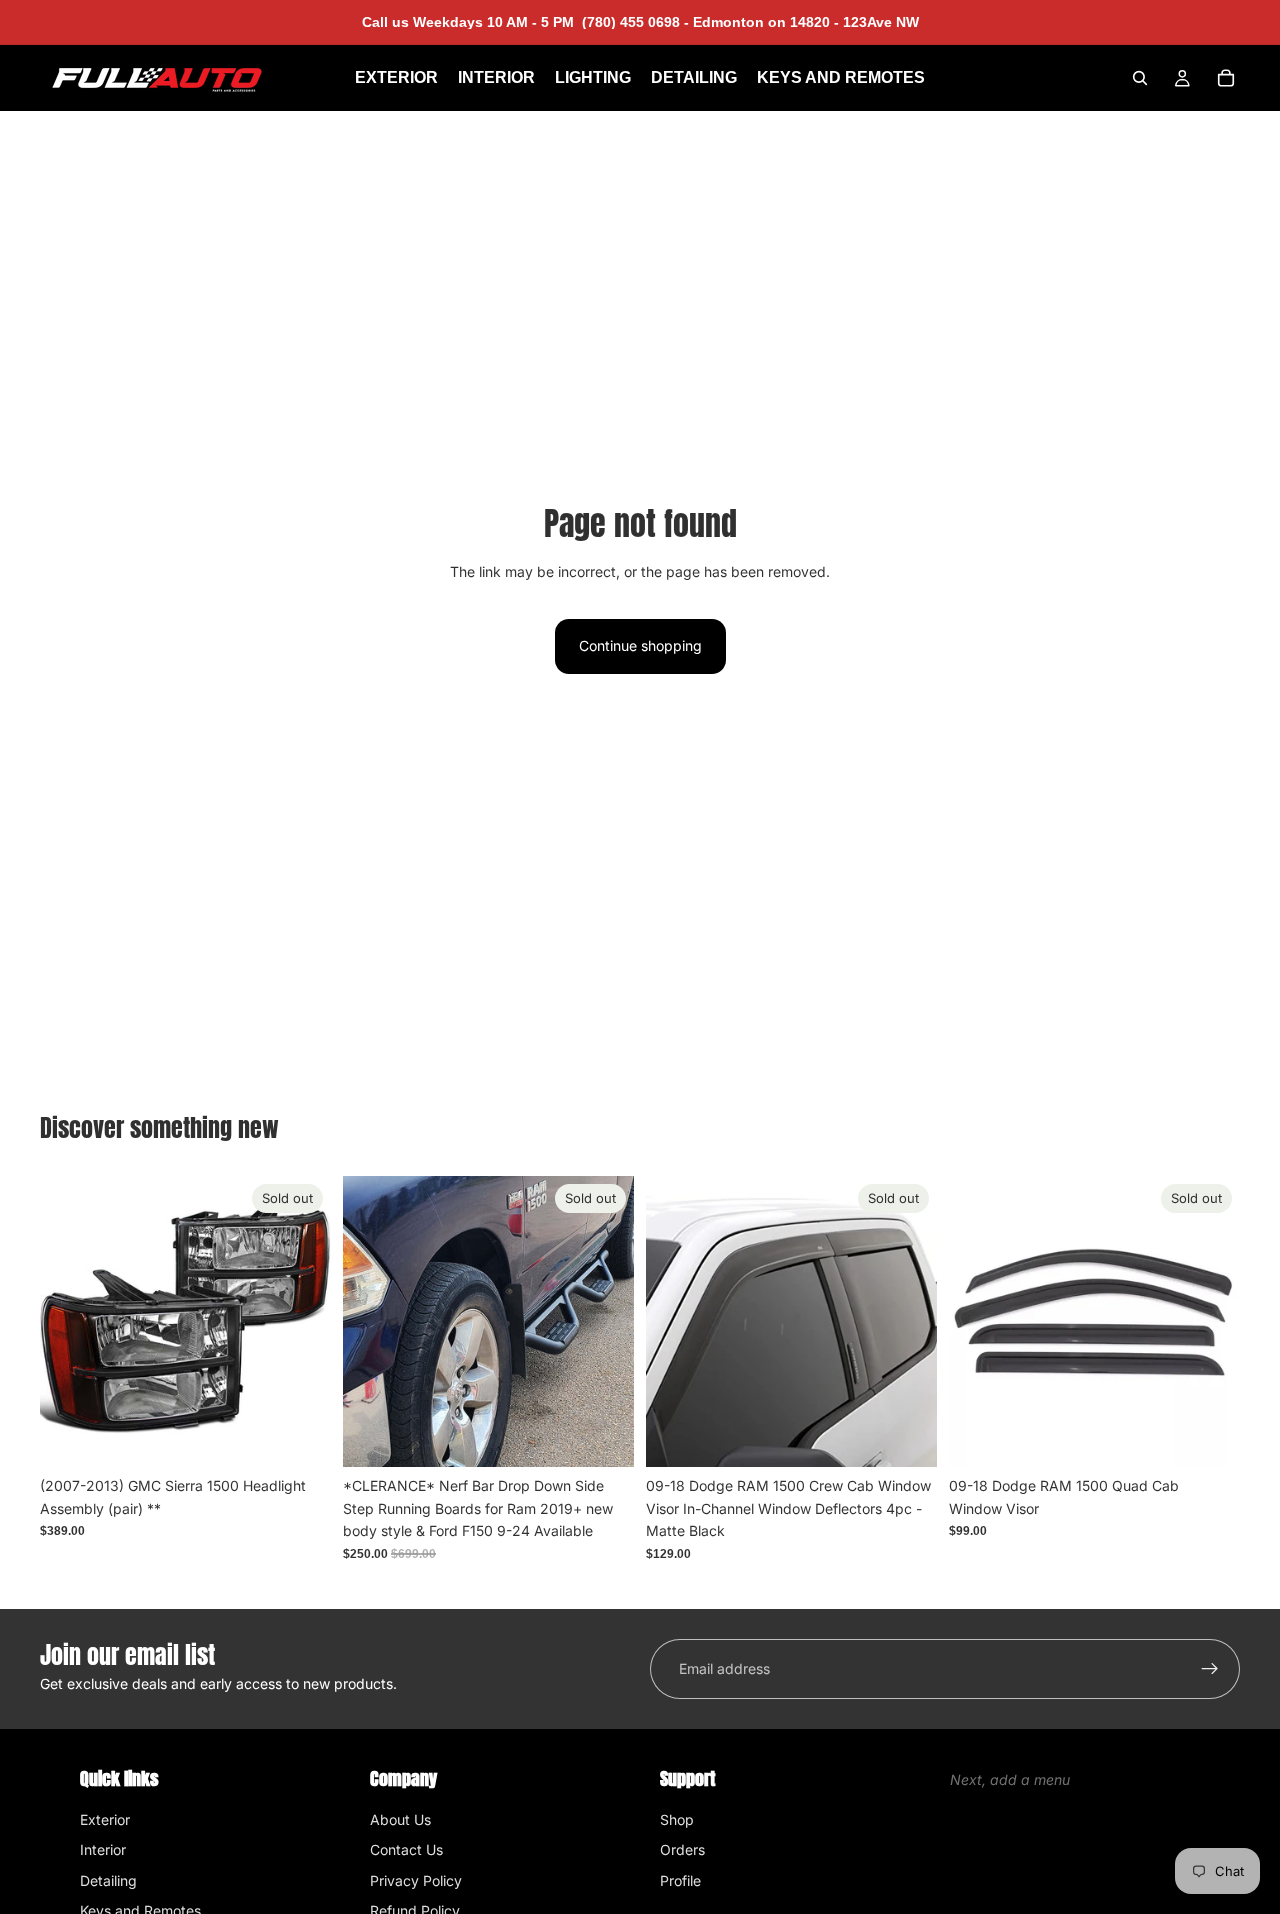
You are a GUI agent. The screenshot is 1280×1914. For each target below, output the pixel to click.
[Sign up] (1210, 1669)
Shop (677, 1819)
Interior (103, 1849)
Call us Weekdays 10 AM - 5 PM (525, 22)
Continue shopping (640, 645)
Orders (682, 1849)
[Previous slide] (373, 1322)
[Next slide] (604, 1322)
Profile (680, 1880)
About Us (400, 1819)
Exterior (105, 1819)
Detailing (108, 1880)
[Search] (1140, 78)
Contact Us (406, 1849)
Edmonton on (804, 22)
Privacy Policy (416, 1880)
